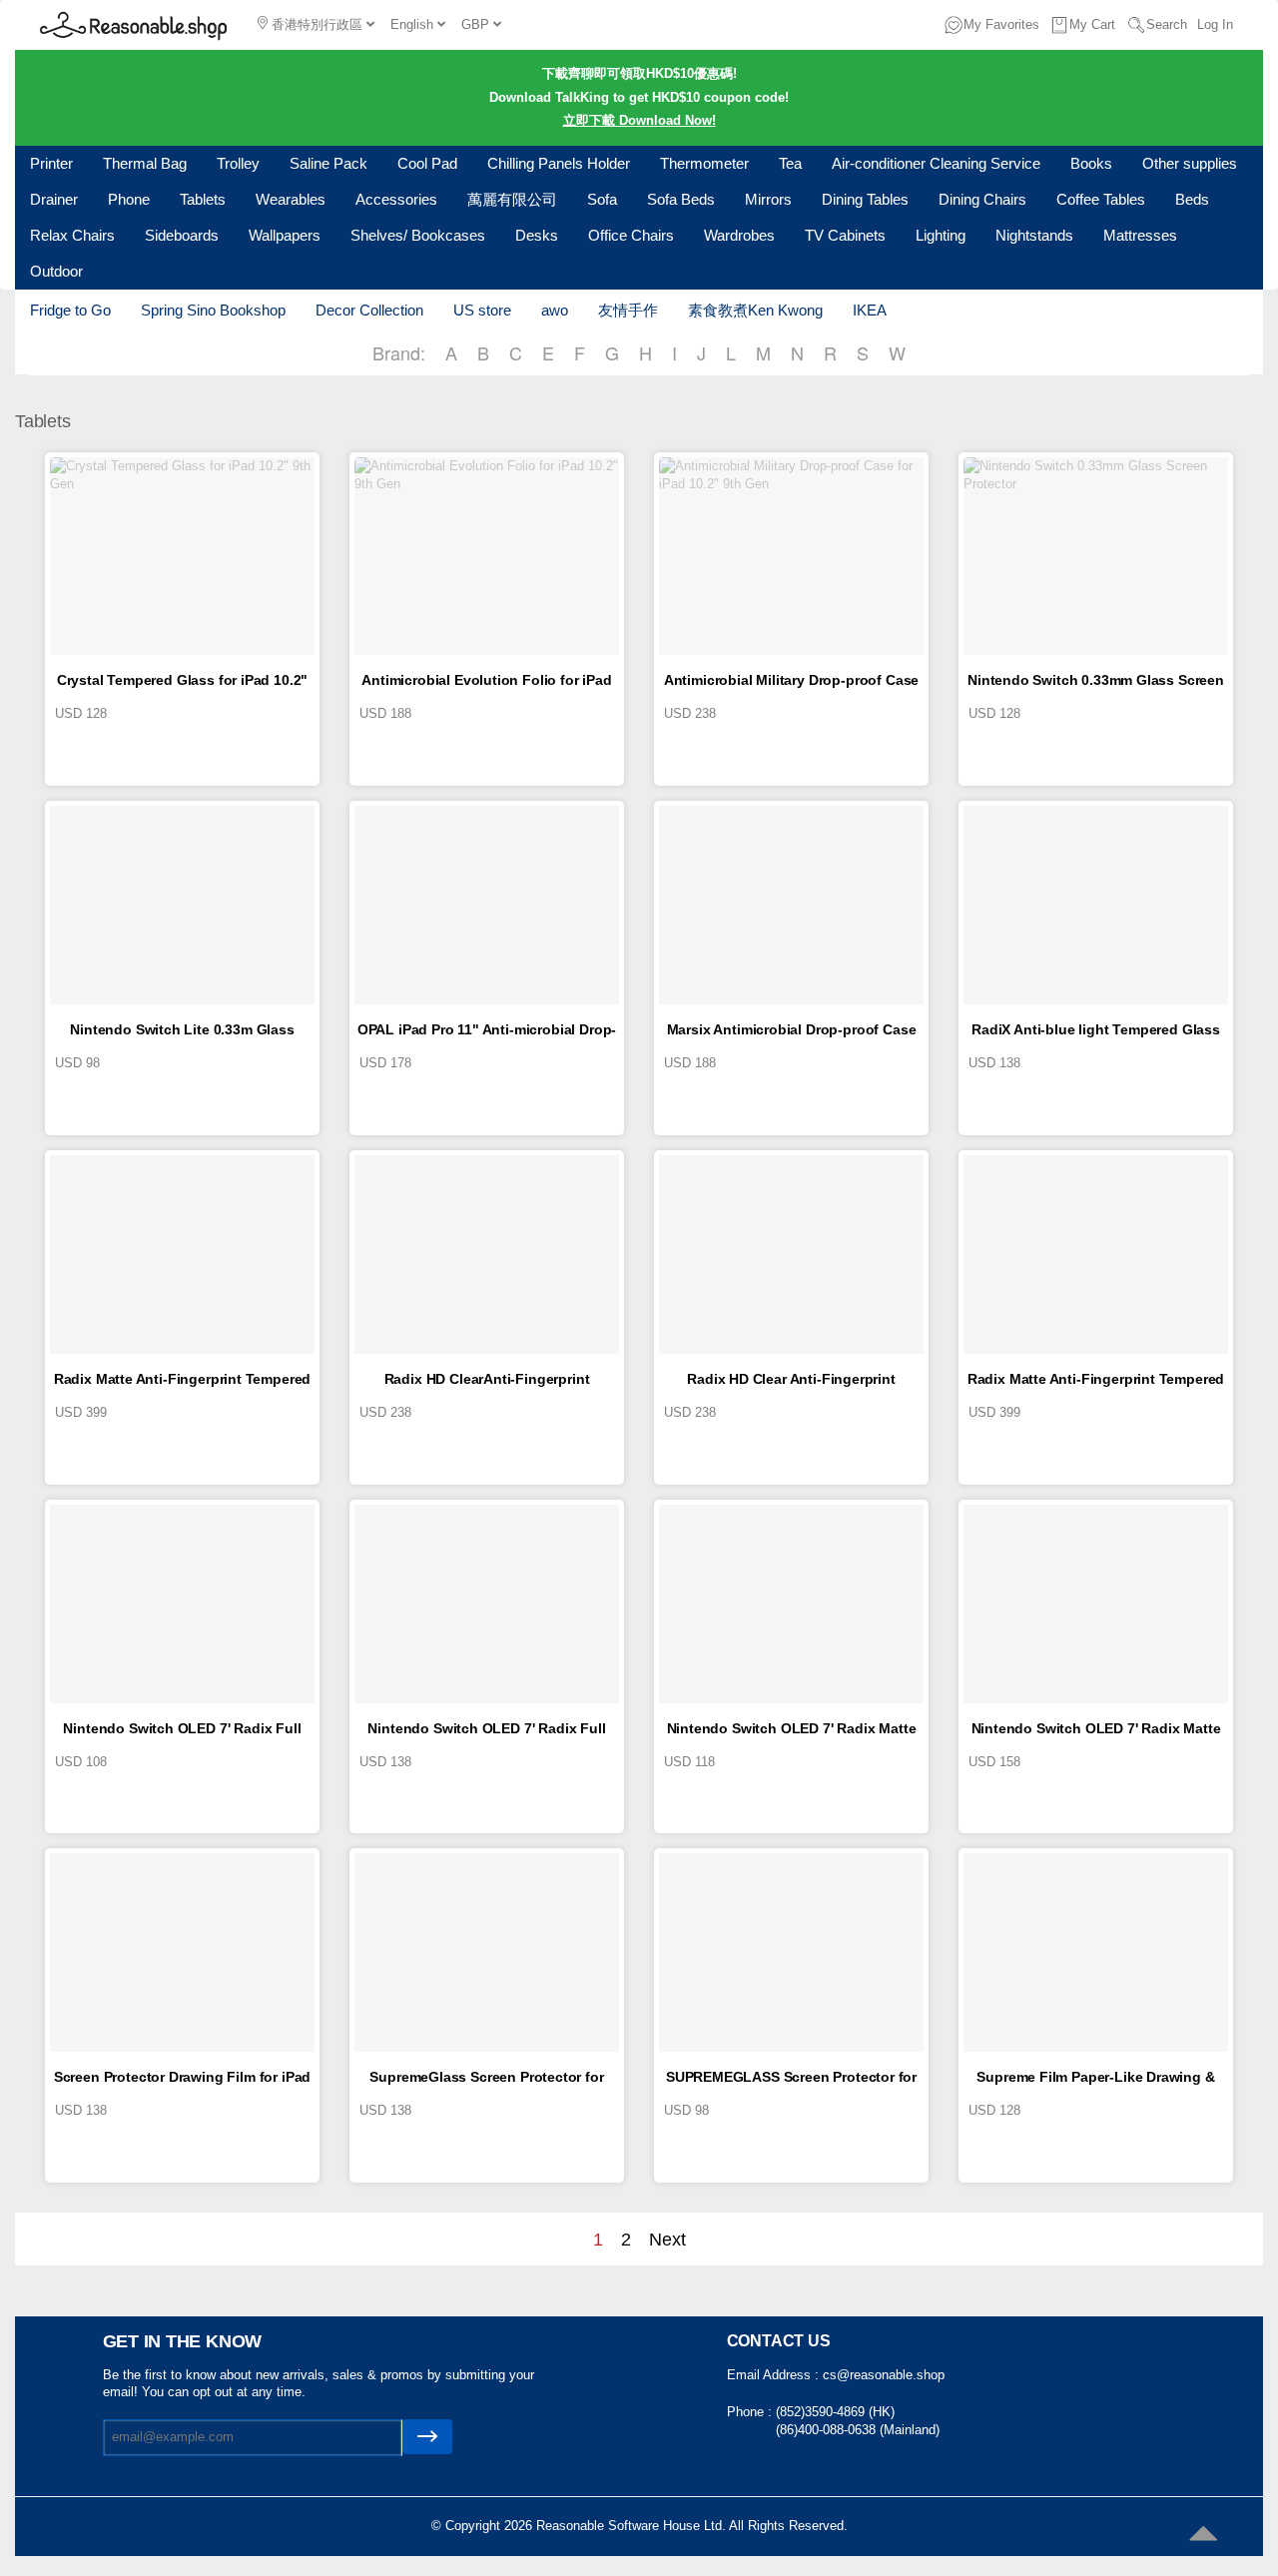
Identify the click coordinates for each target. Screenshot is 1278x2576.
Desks (537, 235)
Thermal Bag (145, 163)
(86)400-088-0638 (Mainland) (858, 2430)
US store (482, 310)
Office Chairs (631, 235)
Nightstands (1034, 235)
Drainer (54, 199)
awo (555, 310)
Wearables (291, 199)
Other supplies (1190, 163)
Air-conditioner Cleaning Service (936, 163)
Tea (790, 163)
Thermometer (704, 163)
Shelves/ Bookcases (418, 235)
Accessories (396, 199)
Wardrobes (739, 235)
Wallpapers (285, 235)
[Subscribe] (427, 2437)
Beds (1192, 199)
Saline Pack (328, 163)
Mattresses (1140, 235)
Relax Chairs (72, 235)
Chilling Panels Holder (559, 163)
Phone (129, 199)
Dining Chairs (982, 199)
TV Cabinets (845, 235)
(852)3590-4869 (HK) (835, 2412)
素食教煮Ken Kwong (755, 310)
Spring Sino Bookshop (213, 310)
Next (667, 2240)
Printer (51, 163)
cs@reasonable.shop (884, 2375)
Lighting (941, 235)
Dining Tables (865, 199)
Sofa (602, 199)
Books (1091, 163)
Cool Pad (427, 163)
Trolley (238, 163)
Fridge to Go (70, 310)
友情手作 (628, 310)
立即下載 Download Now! (639, 120)
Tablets (203, 199)
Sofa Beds (681, 199)
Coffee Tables (1101, 199)
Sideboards (182, 235)
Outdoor (56, 271)
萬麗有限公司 (512, 199)
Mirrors (768, 199)
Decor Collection (369, 310)
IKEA (870, 310)
